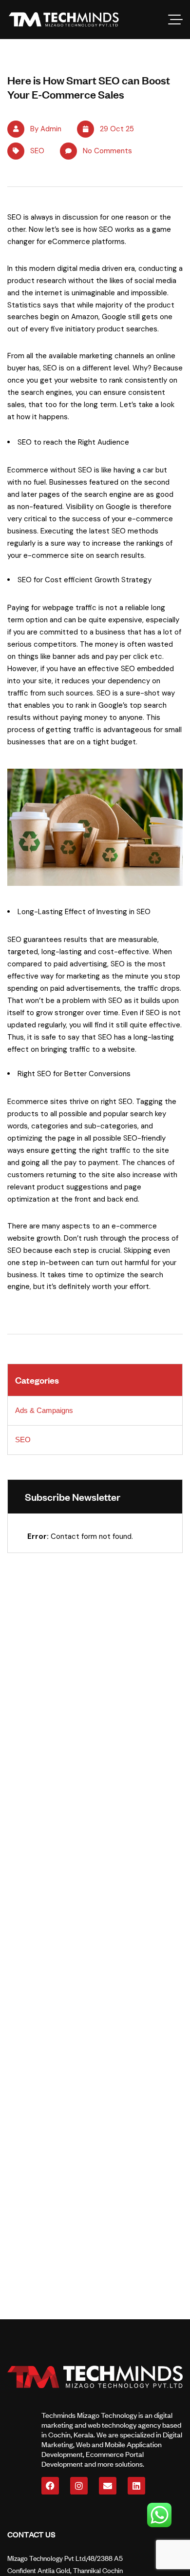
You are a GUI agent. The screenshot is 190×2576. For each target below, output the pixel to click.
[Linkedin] (136, 2486)
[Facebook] (50, 2486)
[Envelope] (108, 2486)
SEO (37, 151)
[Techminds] (64, 20)
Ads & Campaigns (44, 1410)
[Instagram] (79, 2486)
